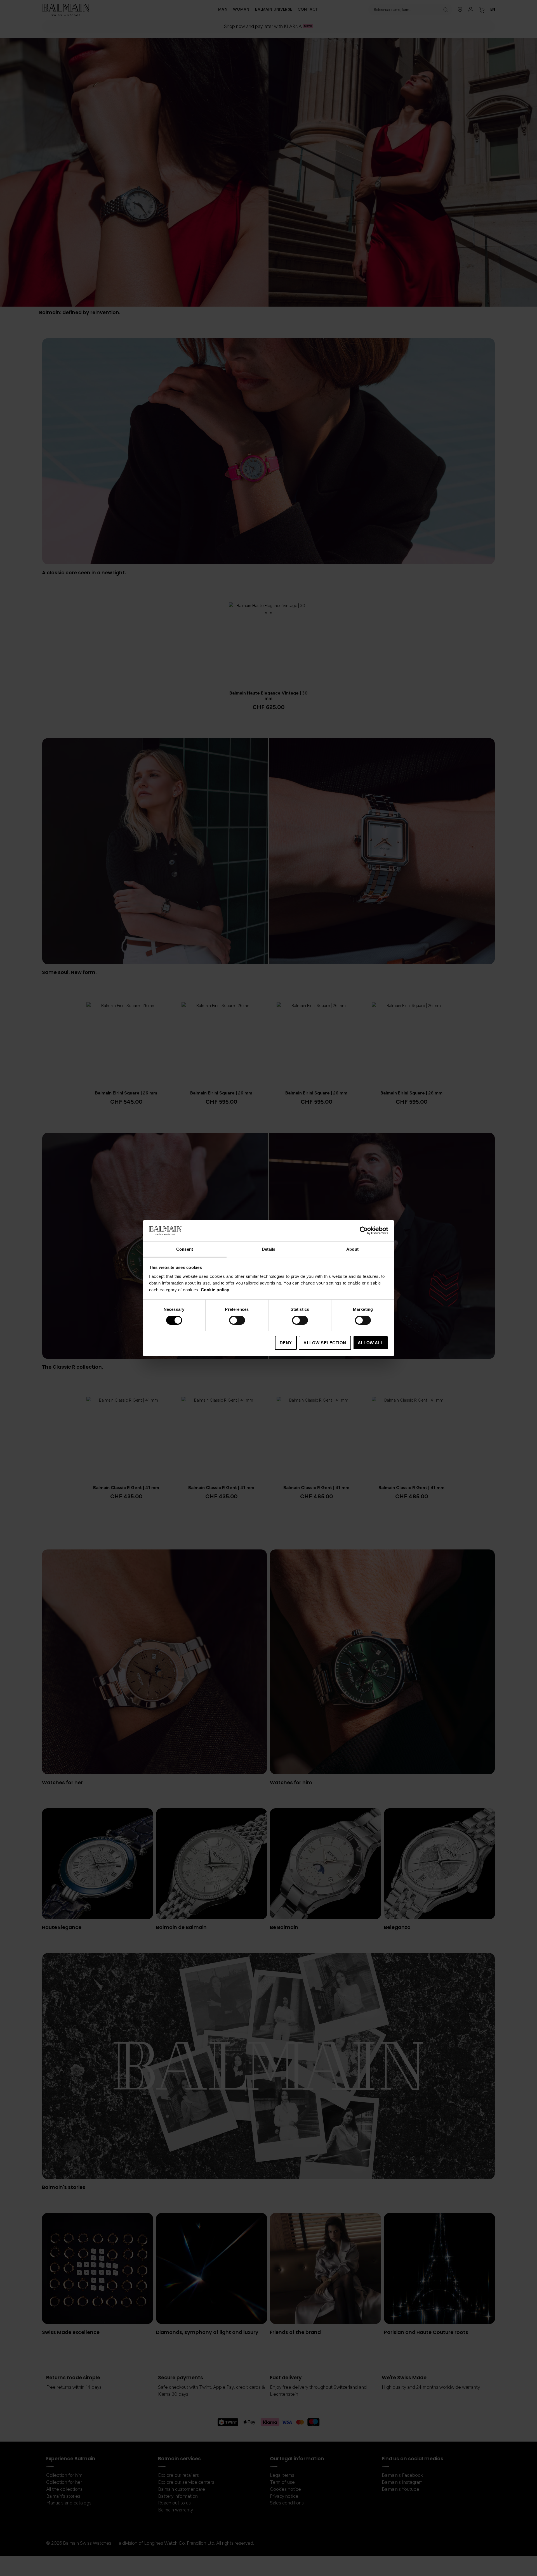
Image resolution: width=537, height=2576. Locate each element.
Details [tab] (269, 1249)
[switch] (237, 1321)
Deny (286, 1342)
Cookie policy (215, 1289)
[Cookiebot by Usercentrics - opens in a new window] (364, 1231)
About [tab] (352, 1249)
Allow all (371, 1342)
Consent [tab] (185, 1249)
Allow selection (325, 1342)
